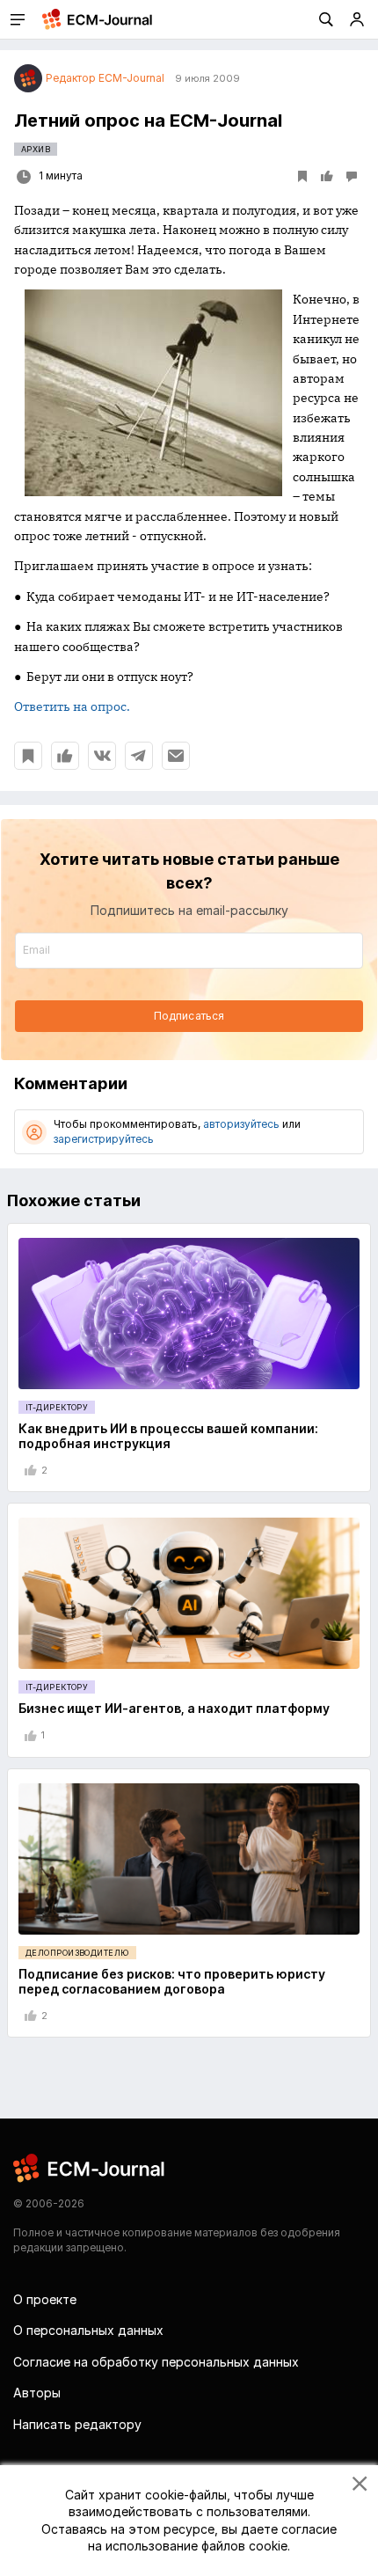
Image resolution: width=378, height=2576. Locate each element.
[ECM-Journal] (90, 2167)
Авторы (37, 2393)
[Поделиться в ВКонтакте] (102, 756)
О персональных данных (88, 2330)
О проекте (45, 2299)
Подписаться (189, 1016)
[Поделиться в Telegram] (139, 756)
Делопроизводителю (77, 1953)
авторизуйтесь (241, 1124)
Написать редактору (77, 2424)
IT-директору (57, 1407)
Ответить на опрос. (72, 706)
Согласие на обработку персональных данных (156, 2362)
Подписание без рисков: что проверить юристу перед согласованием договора (172, 1981)
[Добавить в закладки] (28, 756)
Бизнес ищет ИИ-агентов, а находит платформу (174, 1708)
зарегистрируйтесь (104, 1139)
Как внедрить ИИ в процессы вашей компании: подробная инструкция (168, 1436)
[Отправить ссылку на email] (176, 756)
